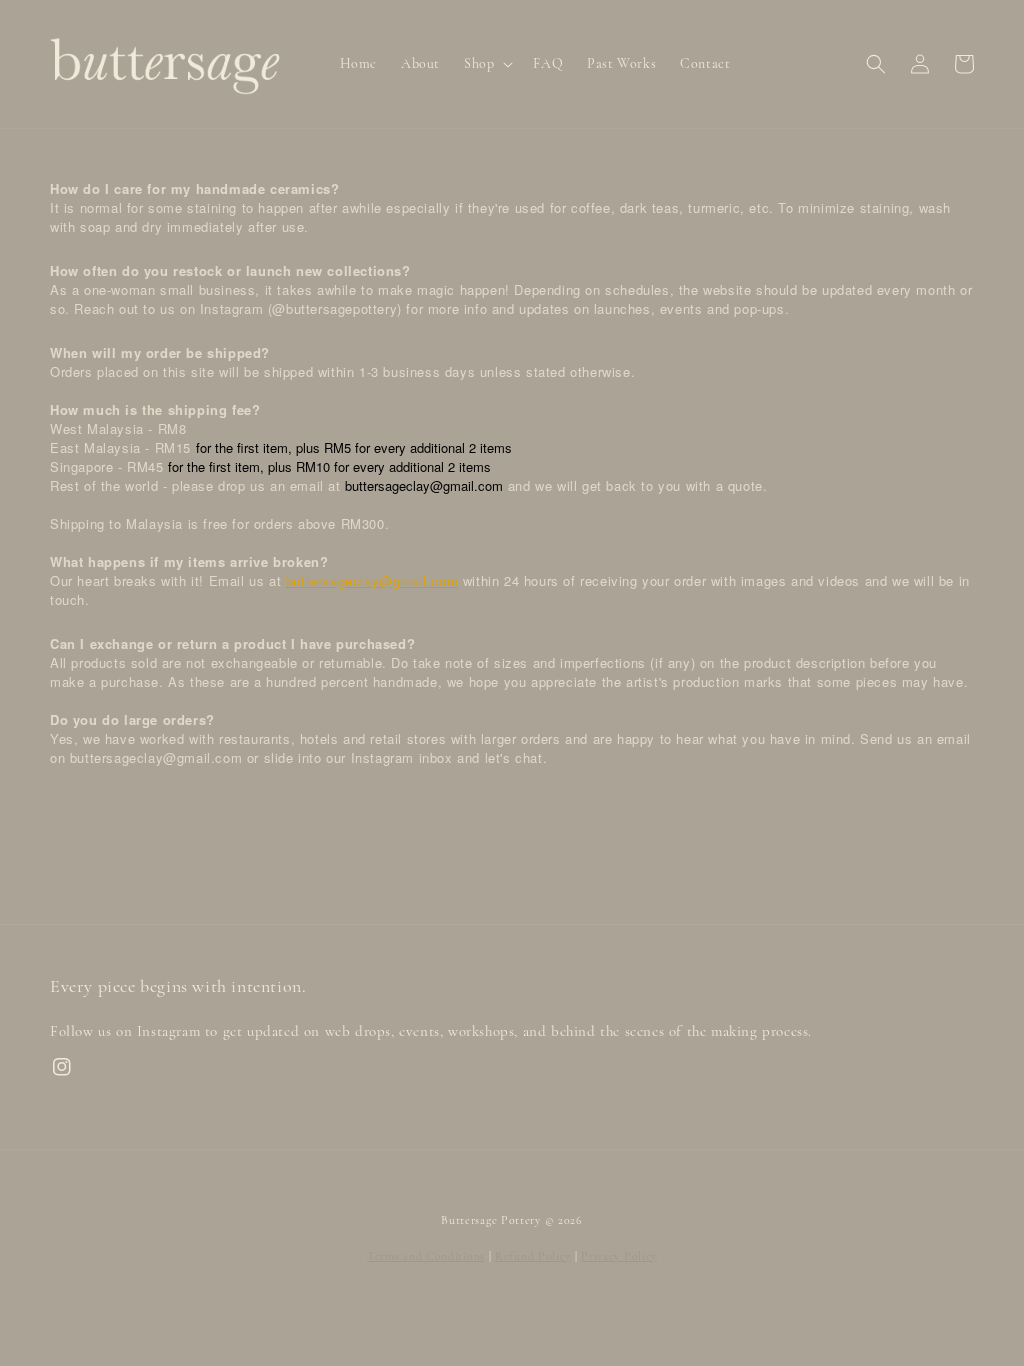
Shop (479, 63)
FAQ (548, 63)
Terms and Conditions (426, 1256)
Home (358, 63)
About (420, 63)
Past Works (621, 63)
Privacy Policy (619, 1256)
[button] (876, 64)
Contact (705, 63)
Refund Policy (533, 1256)
